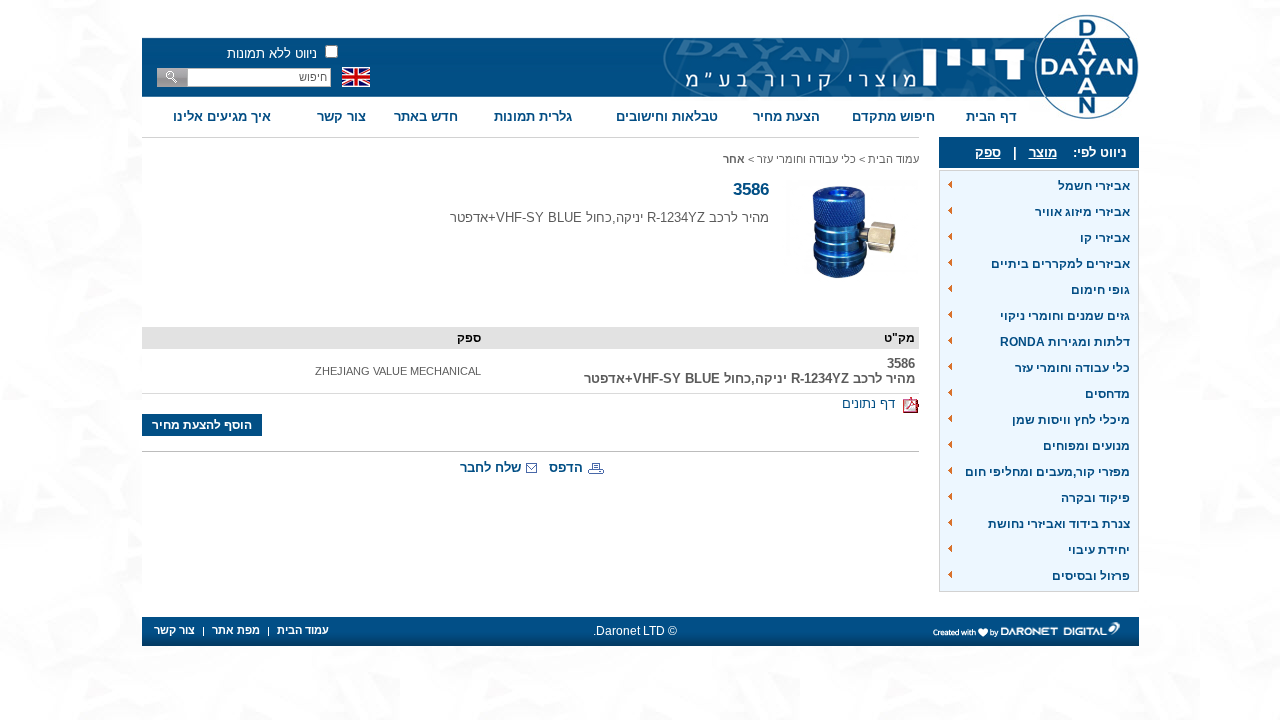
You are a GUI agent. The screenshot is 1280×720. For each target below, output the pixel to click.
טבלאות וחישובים (667, 116)
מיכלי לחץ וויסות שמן (1071, 420)
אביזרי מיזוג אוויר (1082, 212)
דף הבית (991, 116)
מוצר (1043, 152)
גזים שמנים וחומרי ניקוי (1065, 316)
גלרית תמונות (533, 116)
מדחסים (1107, 394)
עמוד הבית (893, 159)
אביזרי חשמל (1094, 186)
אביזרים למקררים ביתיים (1060, 264)
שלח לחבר (490, 467)
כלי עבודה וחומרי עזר (1072, 368)
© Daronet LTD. (635, 631)
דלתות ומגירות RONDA (1065, 342)
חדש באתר (426, 116)
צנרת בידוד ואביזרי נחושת (1059, 524)
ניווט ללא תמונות (272, 53)
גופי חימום (1100, 290)
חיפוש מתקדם (893, 116)
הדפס (566, 467)
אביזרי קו (1105, 238)
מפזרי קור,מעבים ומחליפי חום (1047, 472)
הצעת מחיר (786, 116)
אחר (734, 159)
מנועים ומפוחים (1086, 446)
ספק (988, 152)
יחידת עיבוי (1099, 550)
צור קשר (341, 116)
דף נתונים (872, 403)
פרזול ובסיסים (1091, 576)
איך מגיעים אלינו (222, 116)
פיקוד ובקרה (1095, 498)
